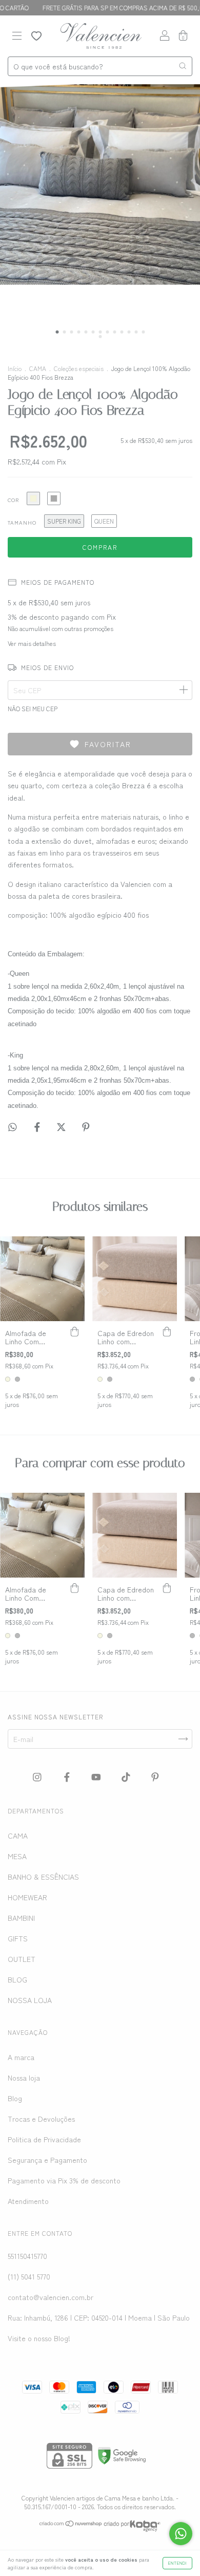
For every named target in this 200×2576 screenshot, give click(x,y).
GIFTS (18, 1938)
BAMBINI (21, 1918)
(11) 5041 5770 (29, 2276)
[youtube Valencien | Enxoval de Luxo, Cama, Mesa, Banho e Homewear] (97, 1776)
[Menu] (17, 36)
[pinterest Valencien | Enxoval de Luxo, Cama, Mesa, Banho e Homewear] (155, 1776)
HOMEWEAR (27, 1897)
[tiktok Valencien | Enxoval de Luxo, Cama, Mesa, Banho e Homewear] (127, 1776)
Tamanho (22, 522)
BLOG (17, 1979)
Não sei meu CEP (33, 708)
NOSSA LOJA (30, 2000)
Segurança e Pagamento (47, 2160)
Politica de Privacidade (44, 2139)
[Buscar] (183, 66)
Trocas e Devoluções (41, 2119)
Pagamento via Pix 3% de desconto (64, 2180)
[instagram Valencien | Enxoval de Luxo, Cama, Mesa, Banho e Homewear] (38, 1776)
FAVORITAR (108, 744)
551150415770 (27, 2256)
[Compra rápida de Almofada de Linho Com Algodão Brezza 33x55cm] (74, 1331)
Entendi (177, 2563)
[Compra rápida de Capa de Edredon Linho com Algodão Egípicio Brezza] (167, 1331)
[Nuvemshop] (71, 2524)
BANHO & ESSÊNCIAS (43, 1877)
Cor (13, 500)
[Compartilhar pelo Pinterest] (86, 1127)
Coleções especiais (79, 368)
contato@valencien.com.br (51, 2297)
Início (15, 368)
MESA (17, 1856)
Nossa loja (24, 2078)
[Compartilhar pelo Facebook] (38, 1127)
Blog (15, 2098)
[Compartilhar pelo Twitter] (62, 1127)
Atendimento (28, 2201)
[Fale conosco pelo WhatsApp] (181, 2534)
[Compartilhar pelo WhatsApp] (13, 1127)
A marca (21, 2057)
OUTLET (22, 1959)
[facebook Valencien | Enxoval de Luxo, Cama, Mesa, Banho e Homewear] (68, 1776)
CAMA (38, 368)
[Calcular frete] (183, 690)
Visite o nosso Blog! (39, 2338)
